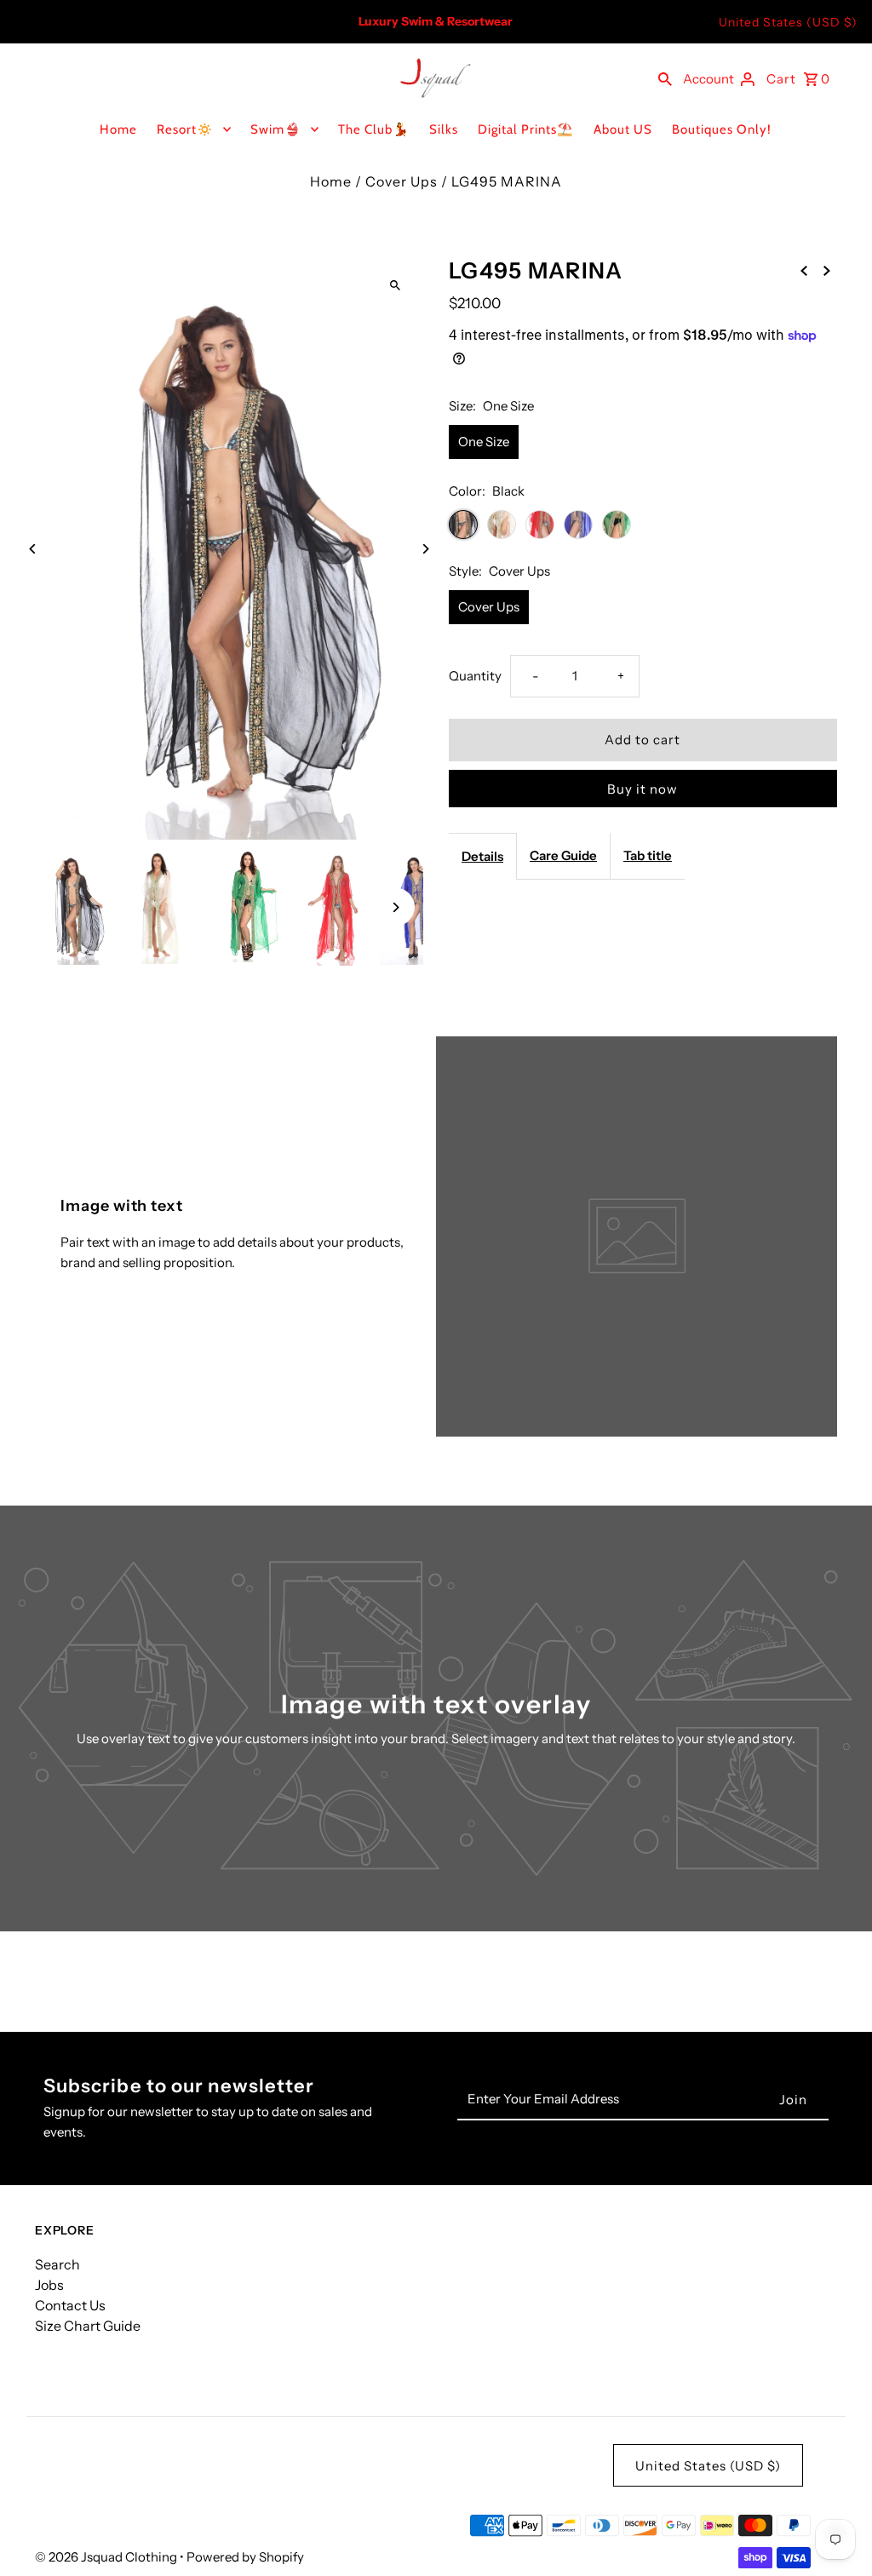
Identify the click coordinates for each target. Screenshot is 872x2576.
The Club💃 (374, 129)
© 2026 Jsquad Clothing (107, 2557)
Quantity (475, 676)
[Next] (425, 549)
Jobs (49, 2285)
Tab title (648, 855)
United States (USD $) (788, 22)
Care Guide (563, 855)
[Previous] (33, 549)
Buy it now (643, 789)
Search (57, 2264)
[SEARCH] (665, 77)
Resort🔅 (185, 129)
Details (482, 856)
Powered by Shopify (245, 2557)
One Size (484, 442)
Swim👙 (276, 129)
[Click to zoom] (396, 285)
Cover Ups (402, 181)
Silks (444, 129)
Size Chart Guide (88, 2326)
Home (118, 129)
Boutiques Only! (722, 129)
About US (623, 129)
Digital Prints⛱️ (526, 129)
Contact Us (70, 2305)
